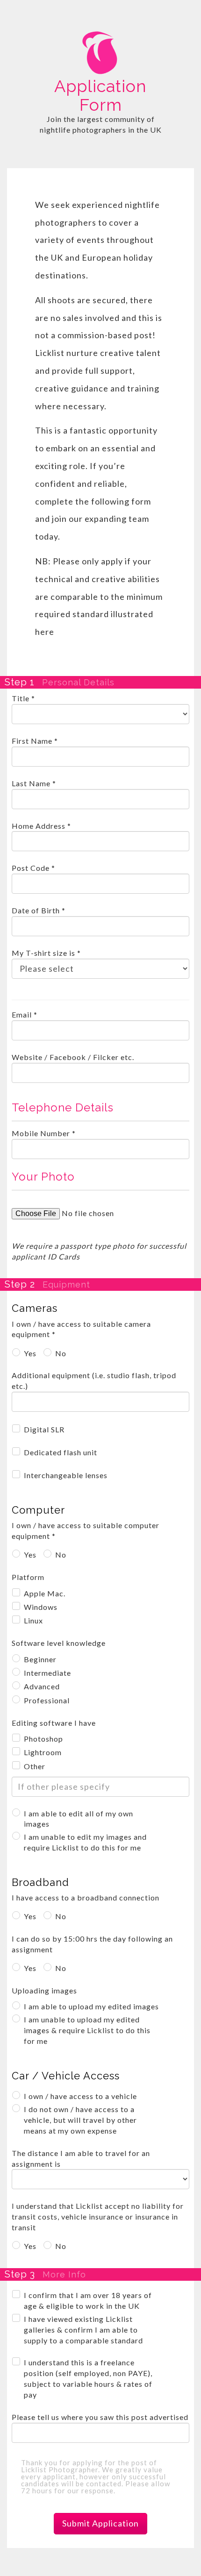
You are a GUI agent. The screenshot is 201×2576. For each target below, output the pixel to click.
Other (35, 1766)
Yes (30, 1353)
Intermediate (47, 1673)
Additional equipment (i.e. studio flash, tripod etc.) (94, 1381)
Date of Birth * (39, 910)
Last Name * (34, 783)
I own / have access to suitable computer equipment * (86, 1530)
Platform (28, 1577)
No (61, 1353)
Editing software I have (54, 1723)
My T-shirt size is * (46, 953)
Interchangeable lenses (66, 1475)
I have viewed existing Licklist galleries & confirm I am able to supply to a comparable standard (83, 2330)
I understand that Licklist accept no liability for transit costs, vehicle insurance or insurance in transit (98, 2217)
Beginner (40, 1659)
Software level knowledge (59, 1643)
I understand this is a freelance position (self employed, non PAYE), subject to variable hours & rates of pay (88, 2378)
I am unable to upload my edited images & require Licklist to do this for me (87, 2030)
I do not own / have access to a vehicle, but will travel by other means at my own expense (80, 2120)
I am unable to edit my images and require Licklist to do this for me (85, 1842)
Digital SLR (44, 1429)
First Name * (35, 741)
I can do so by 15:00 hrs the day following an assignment (92, 1944)
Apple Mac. (45, 1593)
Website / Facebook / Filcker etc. (73, 1057)
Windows (41, 1607)
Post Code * (33, 868)
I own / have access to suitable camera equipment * (81, 1329)
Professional (47, 1700)
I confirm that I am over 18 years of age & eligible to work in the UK (88, 2300)
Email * (25, 1014)
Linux (33, 1620)
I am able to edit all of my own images (79, 1819)
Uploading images (44, 1990)
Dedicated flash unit (61, 1452)
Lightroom (43, 1752)
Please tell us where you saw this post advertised (100, 2417)
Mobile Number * (44, 1133)
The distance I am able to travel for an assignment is (81, 2158)
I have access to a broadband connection (86, 1897)
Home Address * (41, 826)
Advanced (42, 1686)
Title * (23, 698)
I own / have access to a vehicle (80, 2096)
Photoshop (43, 1739)
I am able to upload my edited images (91, 2006)
